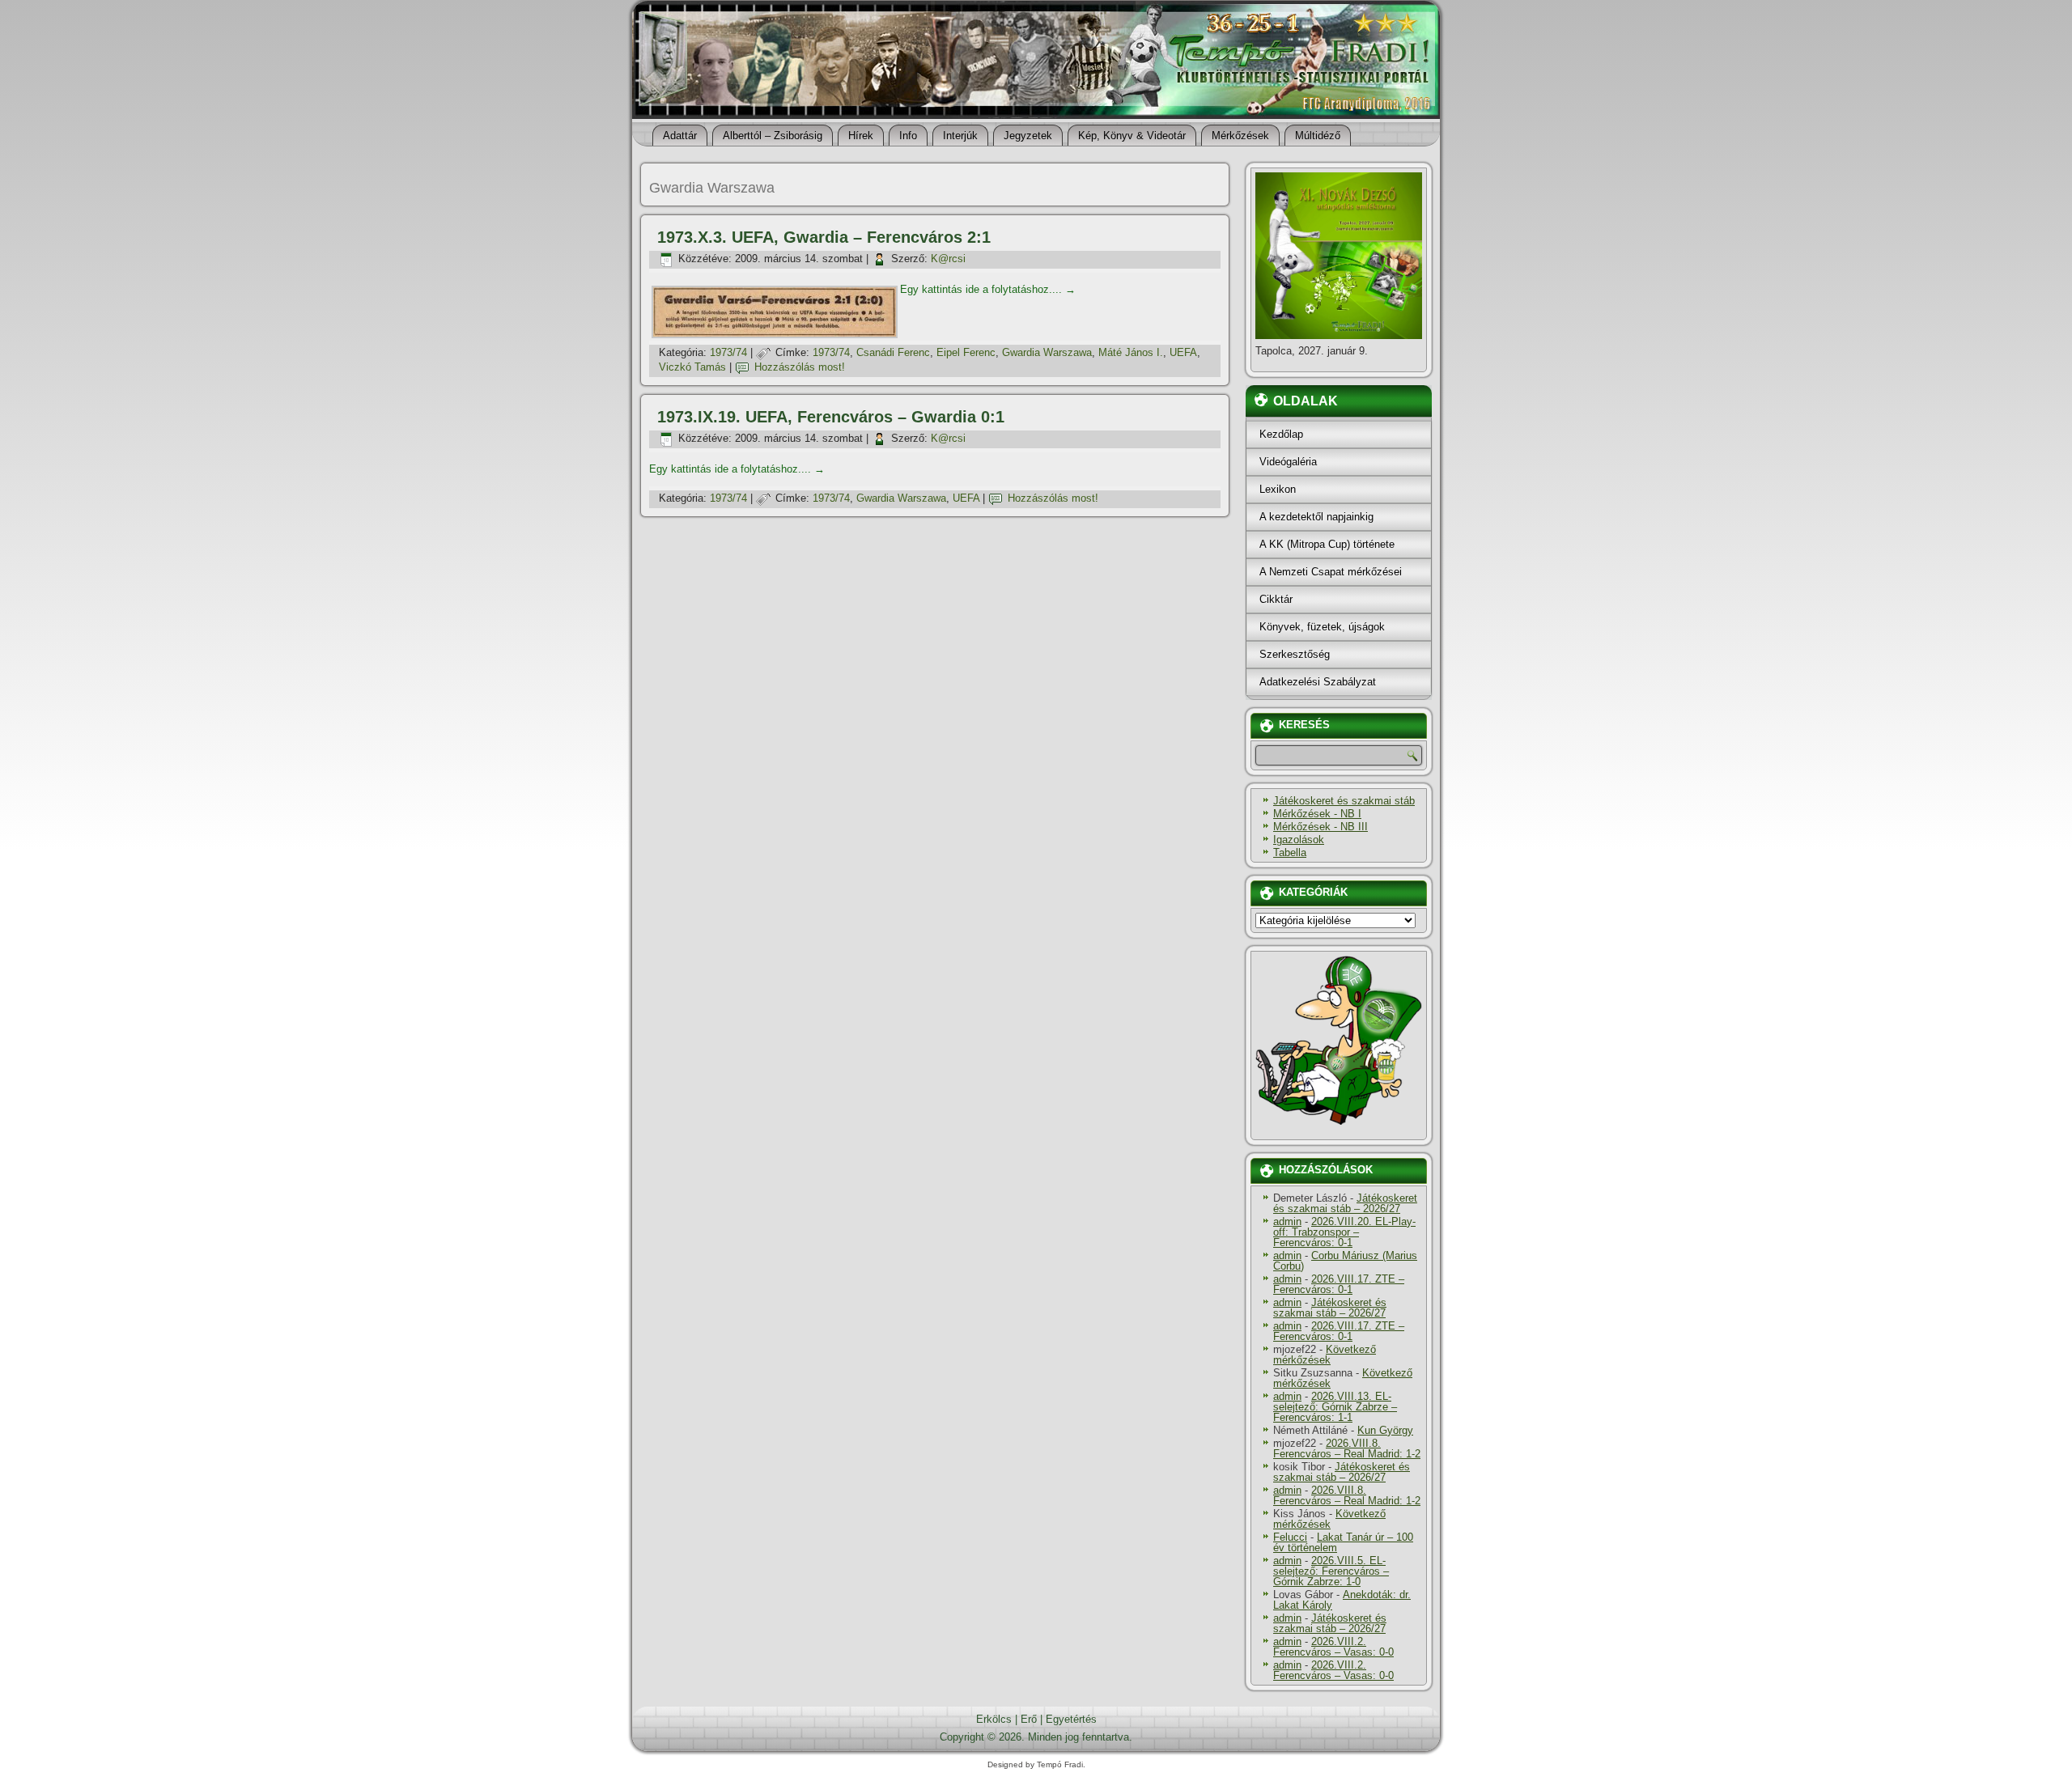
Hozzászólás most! (800, 367)
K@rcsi (948, 259)
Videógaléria (1288, 462)
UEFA (1183, 352)
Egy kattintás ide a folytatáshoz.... (988, 289)
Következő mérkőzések (1325, 1355)
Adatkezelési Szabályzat (1318, 682)
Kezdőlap (1281, 434)
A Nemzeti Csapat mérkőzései (1331, 572)
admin (1287, 1221)
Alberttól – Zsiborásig (773, 136)
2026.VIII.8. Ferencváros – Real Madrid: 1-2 (1347, 1448)
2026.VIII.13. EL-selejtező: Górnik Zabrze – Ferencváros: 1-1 (1335, 1407)
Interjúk (960, 136)
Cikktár (1276, 599)
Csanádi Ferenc (893, 352)
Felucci (1290, 1537)
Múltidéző (1318, 136)
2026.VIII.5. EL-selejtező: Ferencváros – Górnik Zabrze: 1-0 (1331, 1571)
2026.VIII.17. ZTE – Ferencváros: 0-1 (1339, 1284)
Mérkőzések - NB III (1320, 827)
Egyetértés (1071, 1719)
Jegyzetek (1028, 136)
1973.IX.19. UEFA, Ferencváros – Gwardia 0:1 (831, 417)
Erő (1029, 1719)
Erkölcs (994, 1719)
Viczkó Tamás (692, 367)
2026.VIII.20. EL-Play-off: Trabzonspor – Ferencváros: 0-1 (1344, 1232)
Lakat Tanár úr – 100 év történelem (1343, 1542)
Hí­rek (861, 136)
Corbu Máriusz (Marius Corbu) (1345, 1261)
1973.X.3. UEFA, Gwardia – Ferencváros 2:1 (824, 237)
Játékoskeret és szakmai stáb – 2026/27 (1345, 1203)
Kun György (1385, 1430)
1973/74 (728, 352)
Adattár (680, 136)
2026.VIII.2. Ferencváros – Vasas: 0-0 (1333, 1647)
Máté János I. (1131, 352)
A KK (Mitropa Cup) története (1327, 544)
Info (908, 136)
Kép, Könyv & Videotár (1132, 136)
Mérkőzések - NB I (1317, 814)
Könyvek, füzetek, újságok (1322, 627)
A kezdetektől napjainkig (1316, 517)
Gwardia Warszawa (1047, 352)
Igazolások (1299, 840)
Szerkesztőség (1295, 654)
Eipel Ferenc (966, 352)
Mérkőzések (1240, 136)
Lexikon (1278, 489)
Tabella (1290, 852)
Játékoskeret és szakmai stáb (1344, 801)
